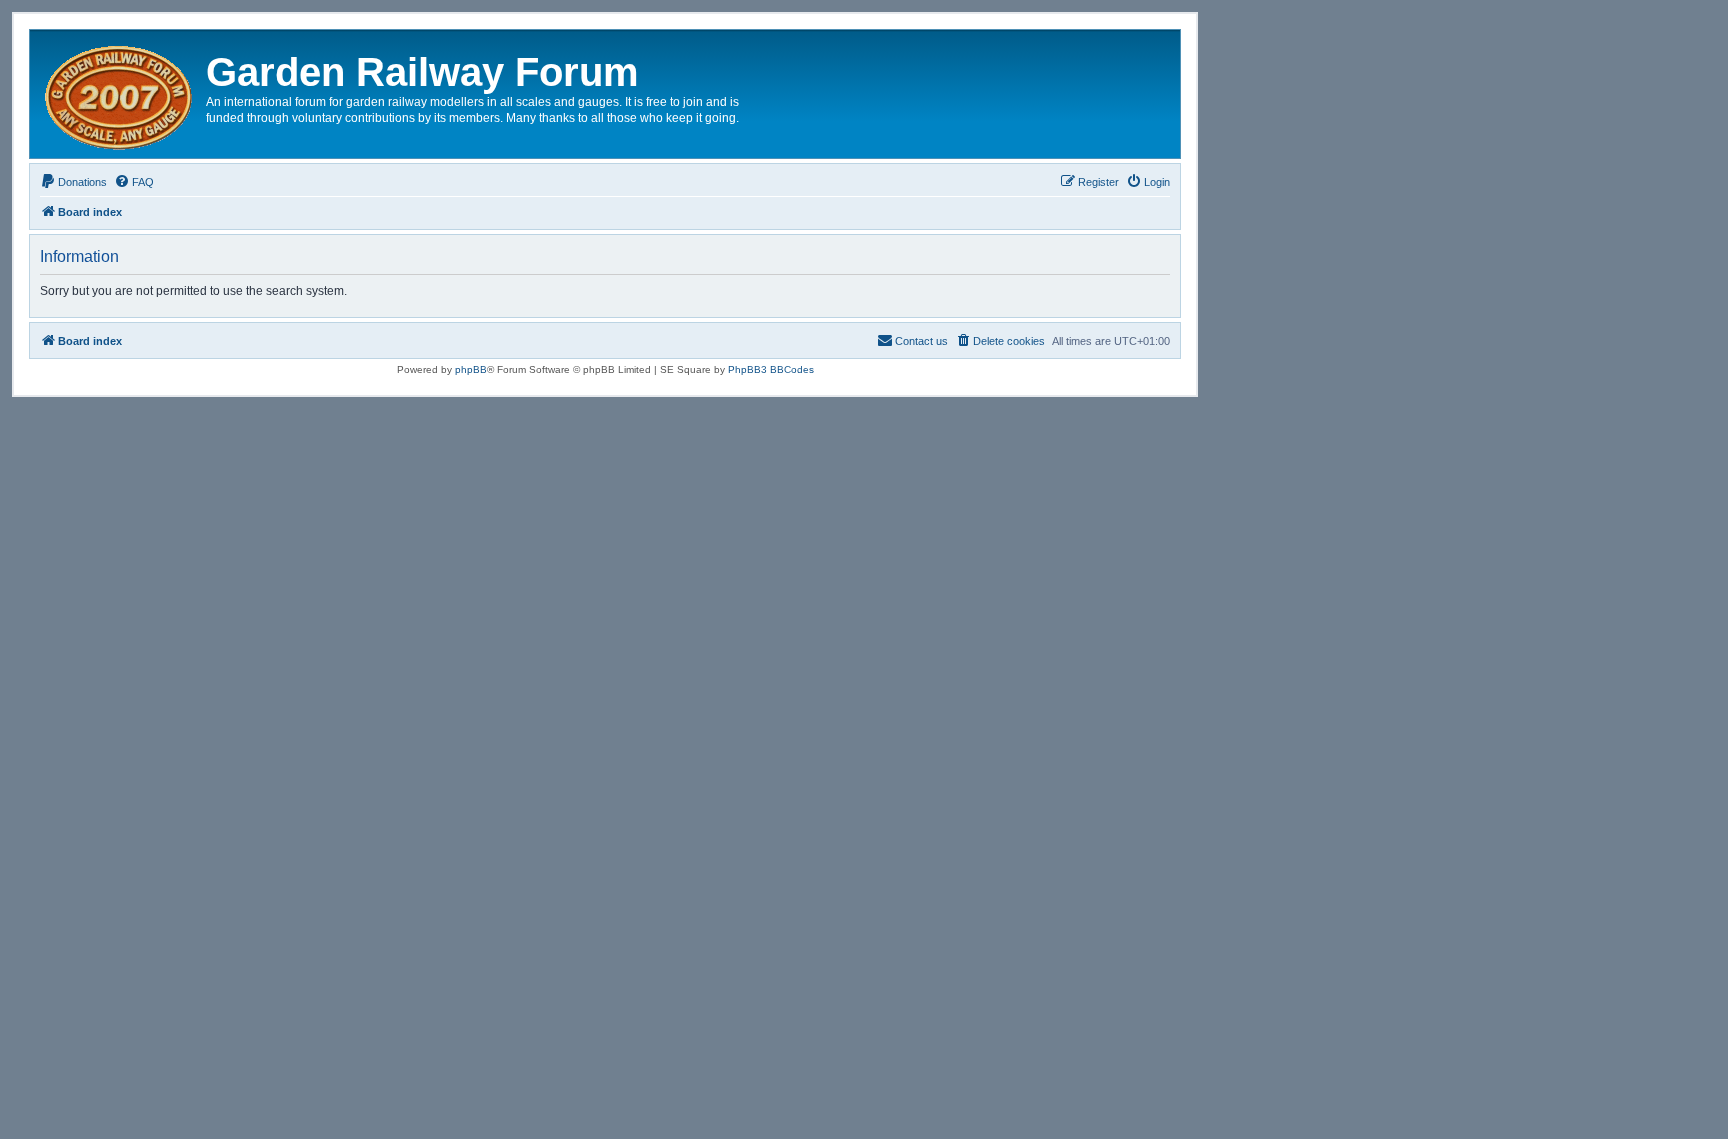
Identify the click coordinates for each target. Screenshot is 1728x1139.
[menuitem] (73, 182)
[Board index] (120, 94)
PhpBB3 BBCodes (771, 369)
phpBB (471, 369)
